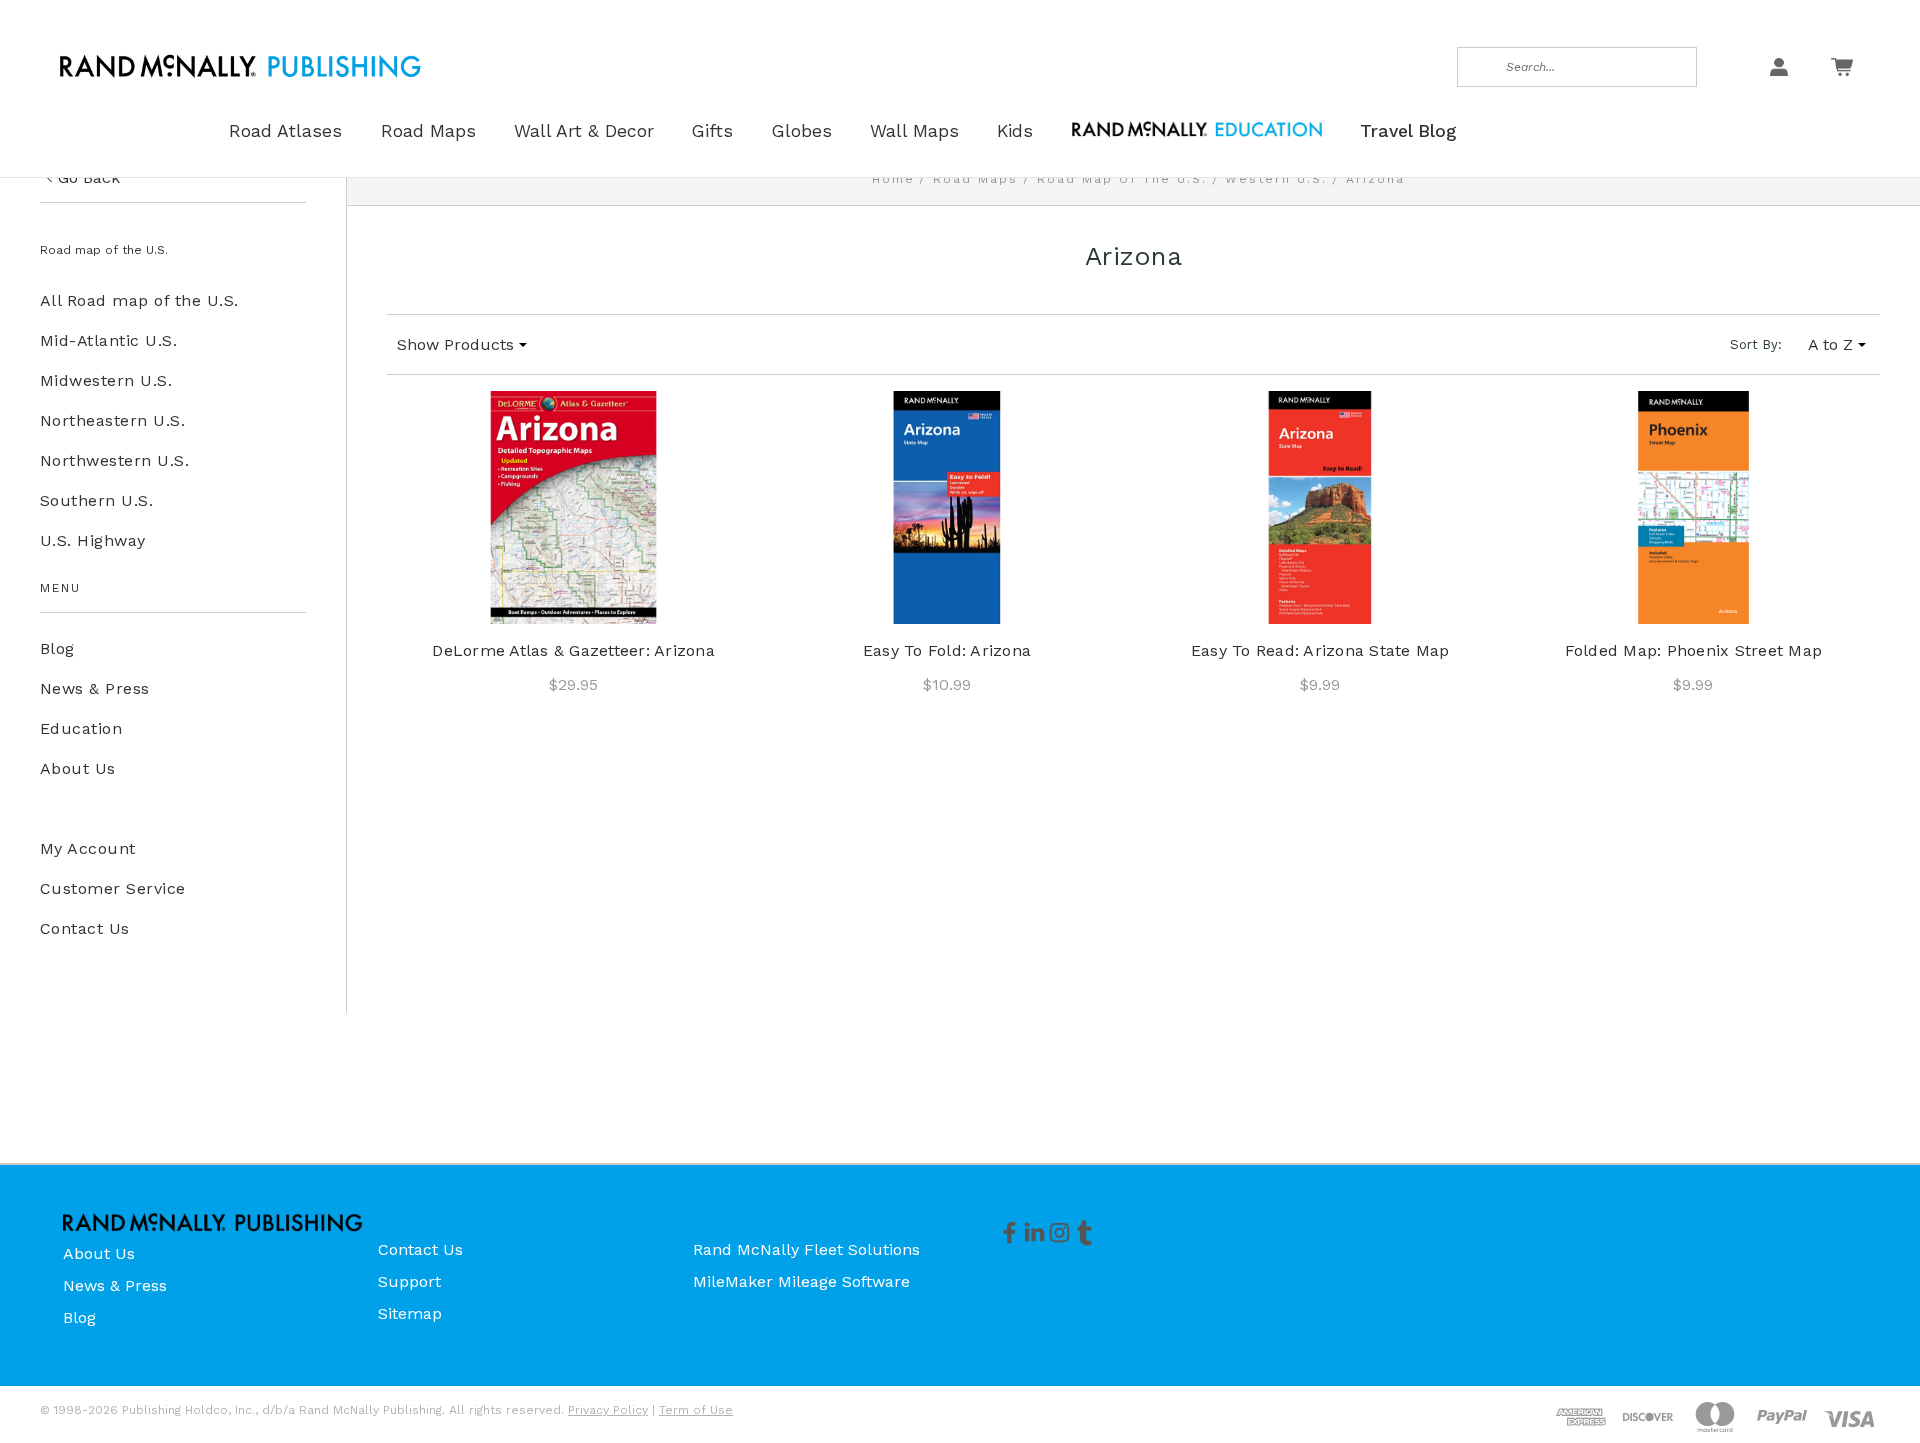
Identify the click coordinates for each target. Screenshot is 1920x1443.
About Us (78, 768)
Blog (57, 648)
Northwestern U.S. (114, 460)
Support (409, 1281)
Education (81, 728)
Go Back (89, 177)
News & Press (95, 688)
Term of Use (696, 1410)
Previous (1864, 1380)
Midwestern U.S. (106, 380)
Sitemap (410, 1313)
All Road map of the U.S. (139, 300)
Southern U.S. (96, 500)
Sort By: (1756, 344)
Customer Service (113, 888)
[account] (1779, 67)
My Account (88, 848)
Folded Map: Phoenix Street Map (1694, 650)
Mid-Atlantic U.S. (108, 340)
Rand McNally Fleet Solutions (806, 1249)
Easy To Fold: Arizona (947, 650)
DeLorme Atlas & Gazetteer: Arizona (573, 650)
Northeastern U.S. (112, 420)
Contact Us (85, 928)
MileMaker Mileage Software (801, 1281)
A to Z (1830, 344)
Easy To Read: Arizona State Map (1320, 650)
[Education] (1197, 127)
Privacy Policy (608, 1410)
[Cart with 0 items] (1842, 67)
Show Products (455, 344)
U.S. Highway (93, 540)
